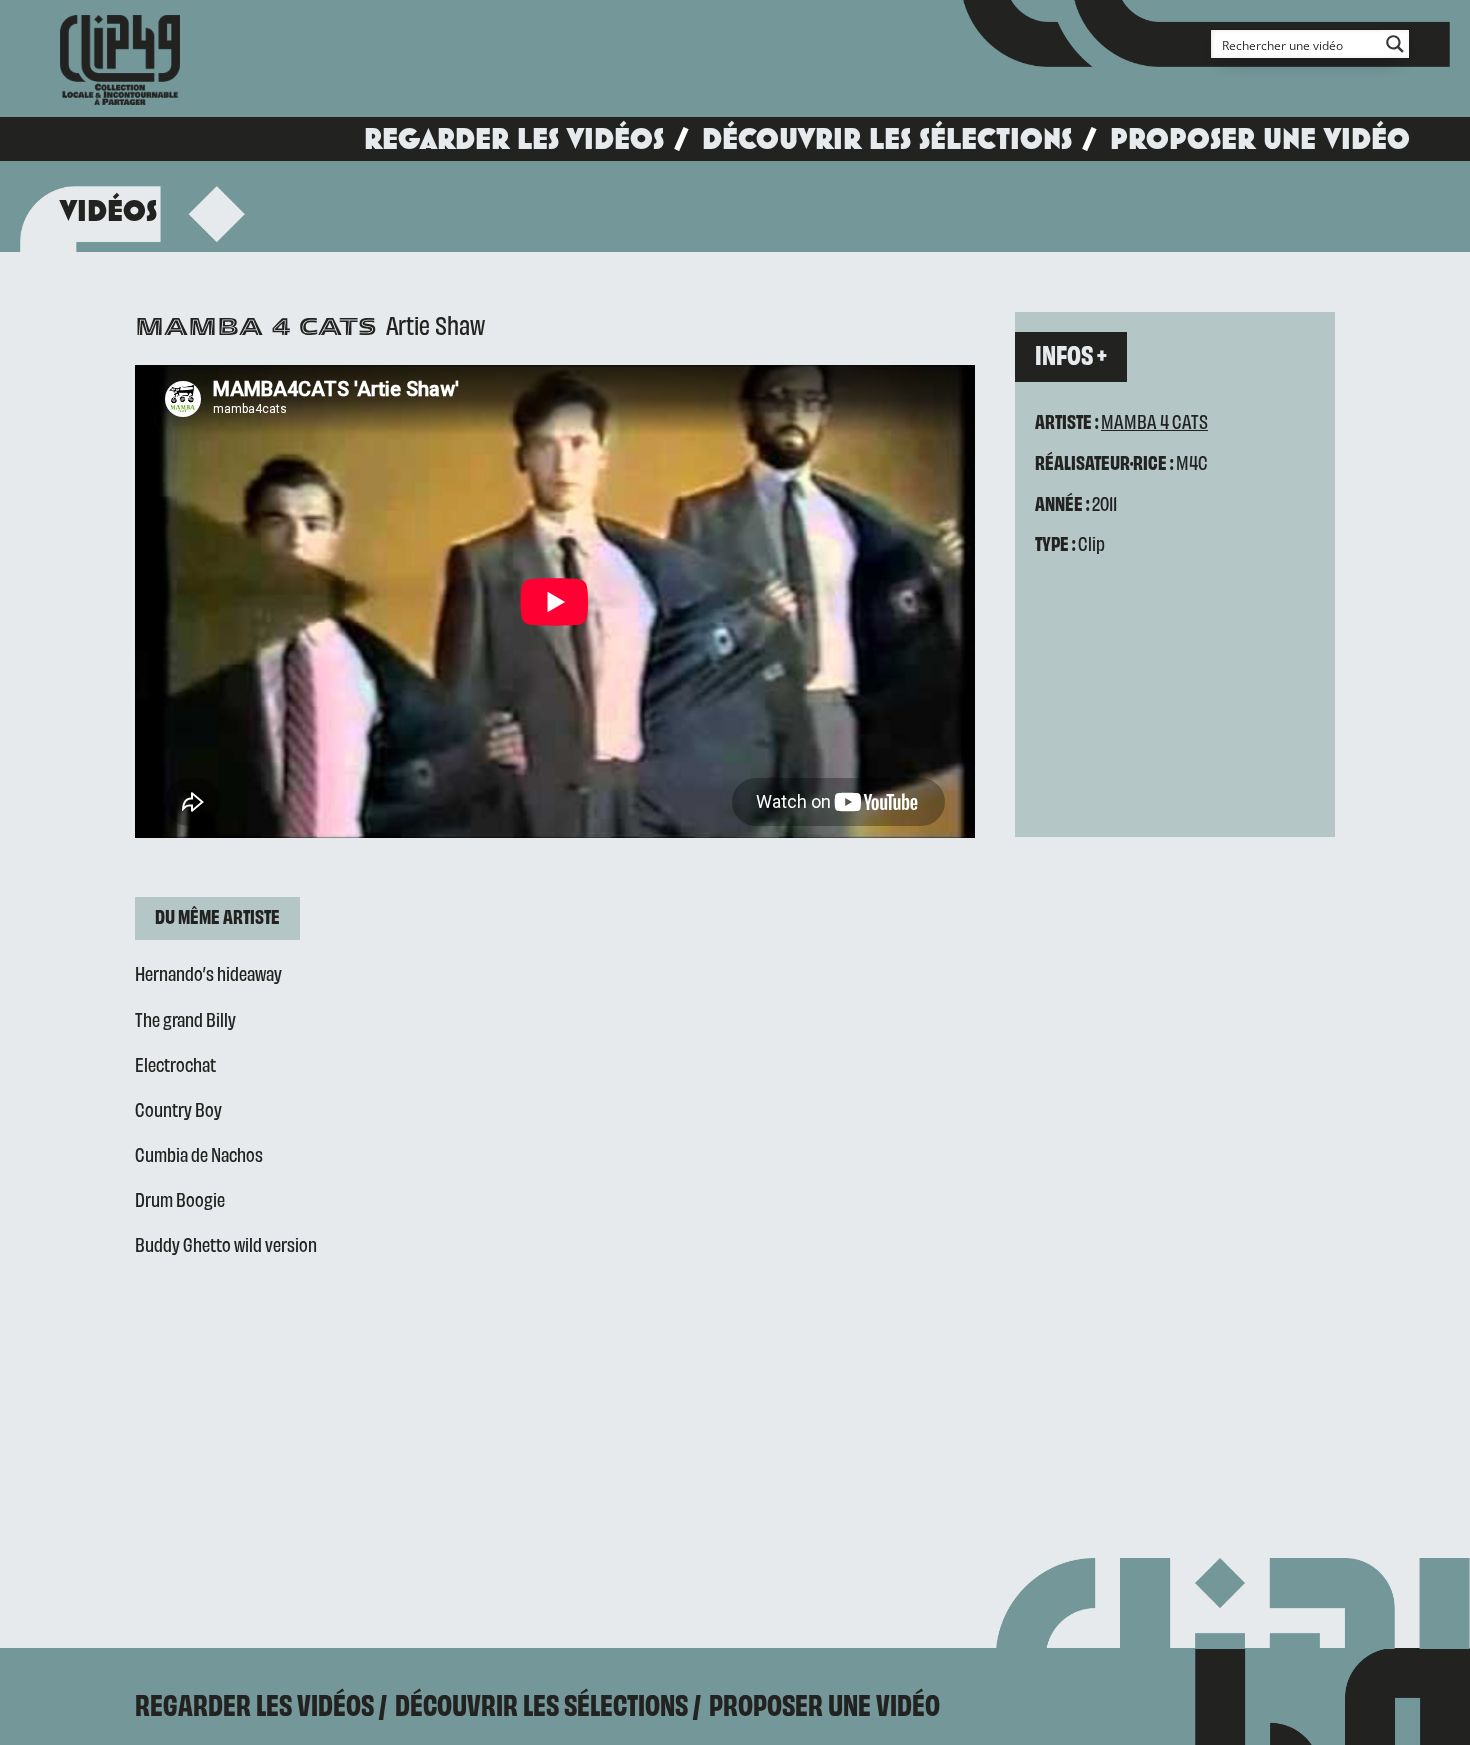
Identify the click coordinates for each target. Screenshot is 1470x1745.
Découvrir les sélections (887, 138)
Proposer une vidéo (1260, 138)
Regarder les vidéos (514, 138)
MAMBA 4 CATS (1154, 420)
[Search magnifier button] (1395, 44)
